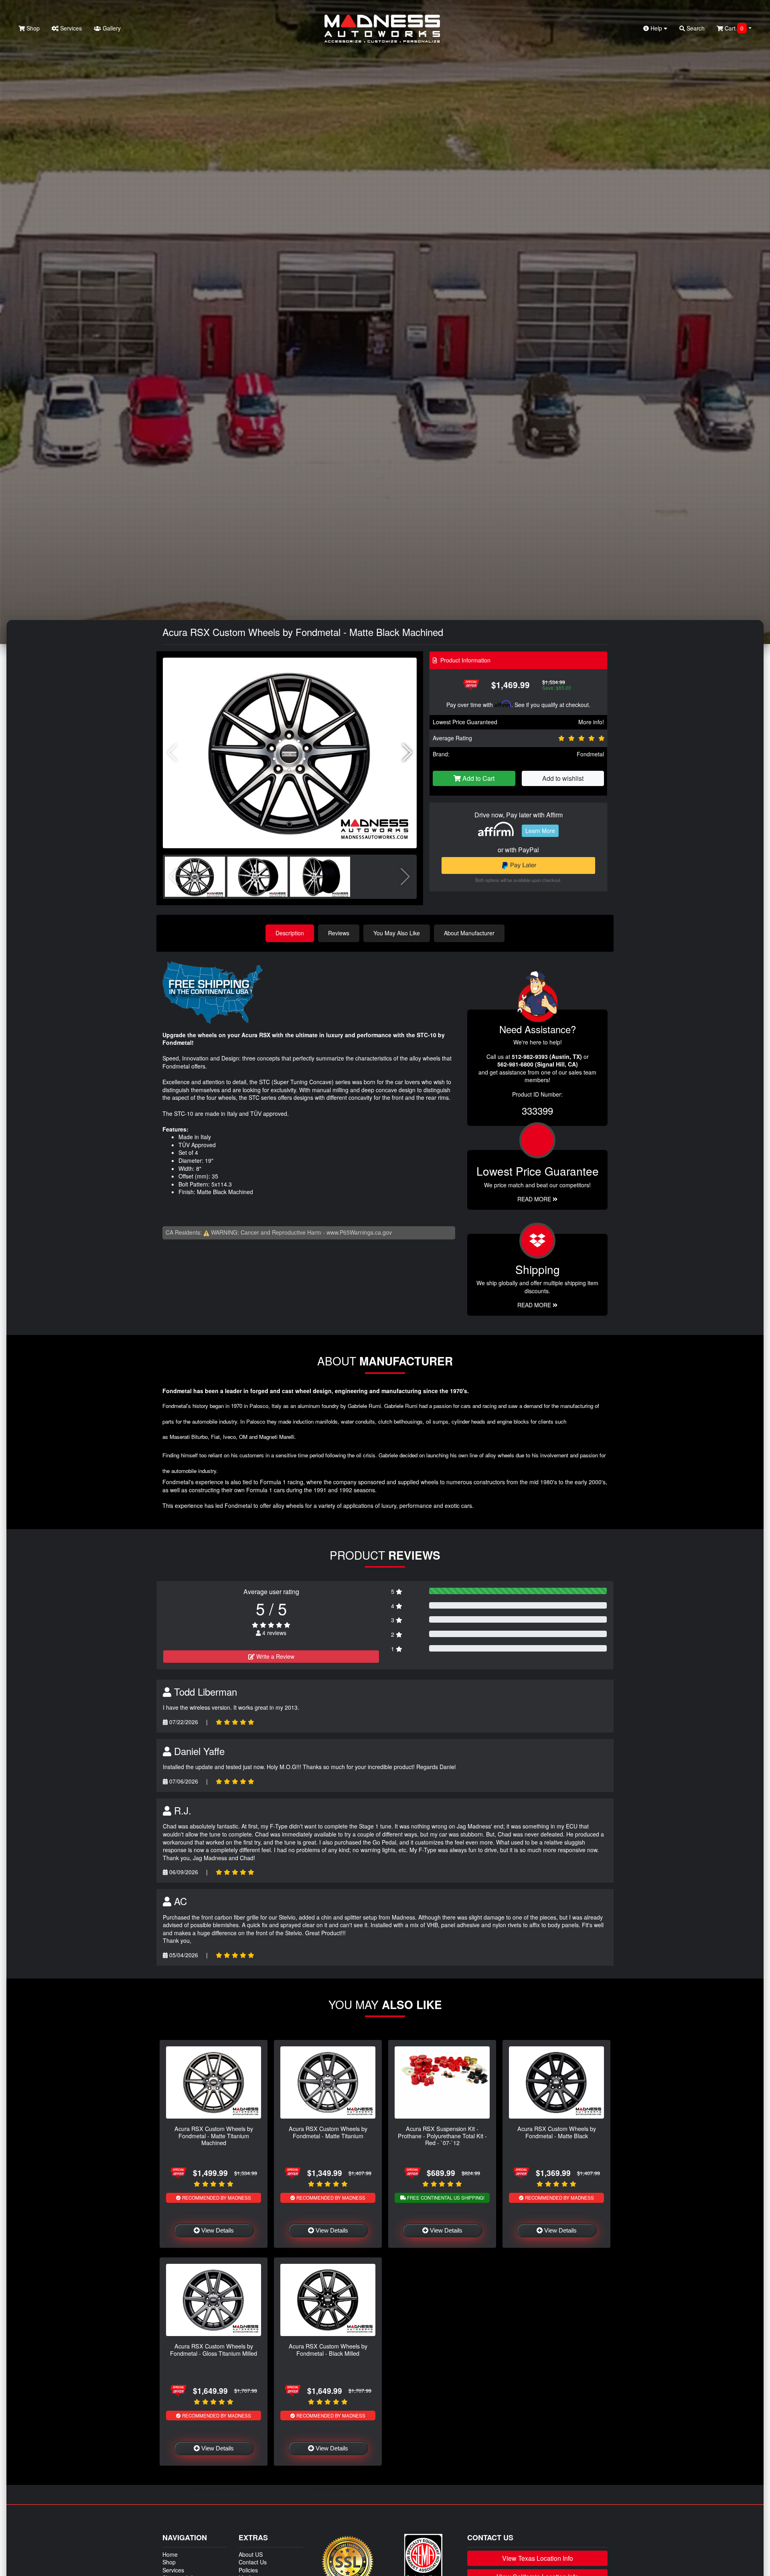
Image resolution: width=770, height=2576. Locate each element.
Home (170, 2554)
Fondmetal (590, 754)
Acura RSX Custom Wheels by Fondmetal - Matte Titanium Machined (214, 2135)
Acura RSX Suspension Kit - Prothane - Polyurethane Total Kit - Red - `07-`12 (442, 2135)
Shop (32, 28)
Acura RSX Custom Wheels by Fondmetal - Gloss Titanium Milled (214, 2349)
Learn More (540, 831)
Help (656, 28)
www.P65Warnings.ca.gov (359, 1232)
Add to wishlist (563, 778)
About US (251, 2554)
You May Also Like (397, 933)
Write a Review (275, 1656)
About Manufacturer (469, 933)
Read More (535, 1199)
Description (290, 933)
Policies (248, 2570)
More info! (591, 722)
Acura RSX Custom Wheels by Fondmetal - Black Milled (328, 2349)
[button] (407, 753)
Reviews (339, 933)
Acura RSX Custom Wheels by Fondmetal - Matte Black (557, 2132)
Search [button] (695, 28)
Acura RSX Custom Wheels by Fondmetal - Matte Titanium (328, 2132)
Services (70, 28)
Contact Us (253, 2562)
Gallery (111, 28)
